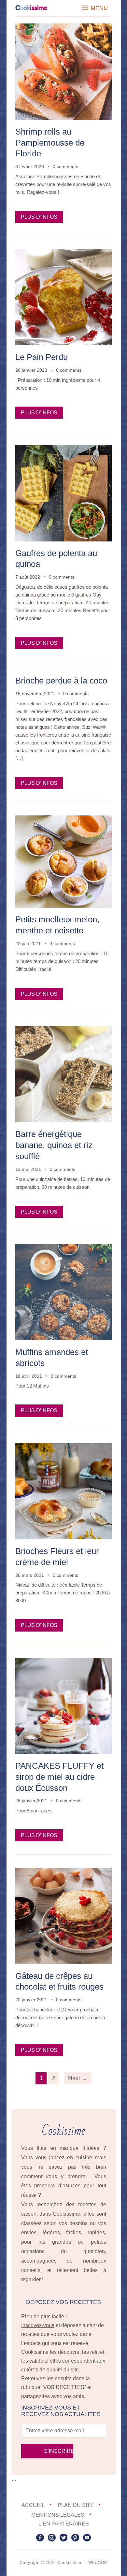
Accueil (33, 2505)
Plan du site (76, 2505)
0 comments (65, 166)
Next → (78, 2078)
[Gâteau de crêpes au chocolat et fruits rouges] (63, 1872)
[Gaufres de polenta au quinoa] (63, 449)
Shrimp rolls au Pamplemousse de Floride (50, 143)
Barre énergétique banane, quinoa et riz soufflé (54, 1145)
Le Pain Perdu (42, 357)
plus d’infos (39, 217)
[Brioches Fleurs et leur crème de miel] (63, 1448)
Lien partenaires (64, 2524)
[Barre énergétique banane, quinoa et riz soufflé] (63, 1031)
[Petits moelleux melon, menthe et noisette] (63, 820)
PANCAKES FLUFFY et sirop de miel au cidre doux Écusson (59, 1777)
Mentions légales (58, 2515)
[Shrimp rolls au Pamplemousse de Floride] (63, 28)
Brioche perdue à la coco (61, 681)
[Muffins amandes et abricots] (63, 1249)
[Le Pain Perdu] (63, 254)
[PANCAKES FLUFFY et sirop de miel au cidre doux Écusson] (63, 1662)
